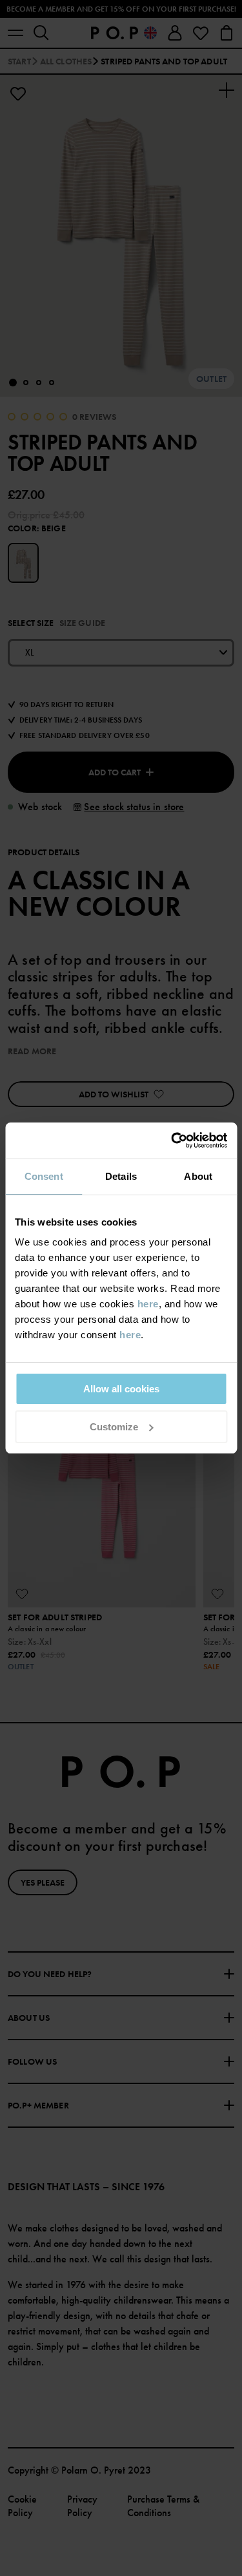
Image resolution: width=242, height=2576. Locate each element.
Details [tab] (121, 1176)
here (148, 1304)
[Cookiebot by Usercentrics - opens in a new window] (172, 1141)
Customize (114, 1427)
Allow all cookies (121, 1389)
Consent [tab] (44, 1176)
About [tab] (198, 1176)
